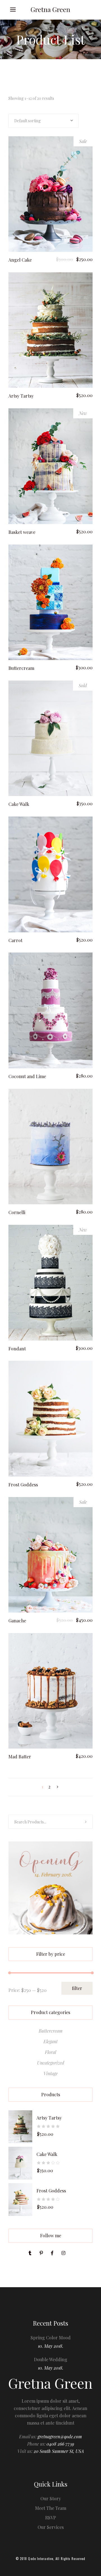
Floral (50, 2052)
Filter (77, 1988)
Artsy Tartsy (21, 396)
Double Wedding (51, 2359)
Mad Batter (20, 1757)
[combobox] (43, 121)
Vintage (51, 2073)
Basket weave (22, 532)
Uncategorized (51, 2063)
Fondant (17, 1349)
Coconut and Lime (27, 1076)
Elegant (50, 2041)
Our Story (51, 2498)
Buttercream (21, 668)
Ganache (17, 1621)
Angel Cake (20, 260)
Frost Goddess (23, 1485)
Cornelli (17, 1212)
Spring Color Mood (51, 2338)
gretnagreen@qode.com (60, 2437)
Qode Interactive (41, 2559)
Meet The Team (51, 2508)
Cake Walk (19, 804)
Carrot (15, 940)
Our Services (51, 2527)
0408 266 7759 (60, 2444)
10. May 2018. (51, 2346)
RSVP (51, 2518)
